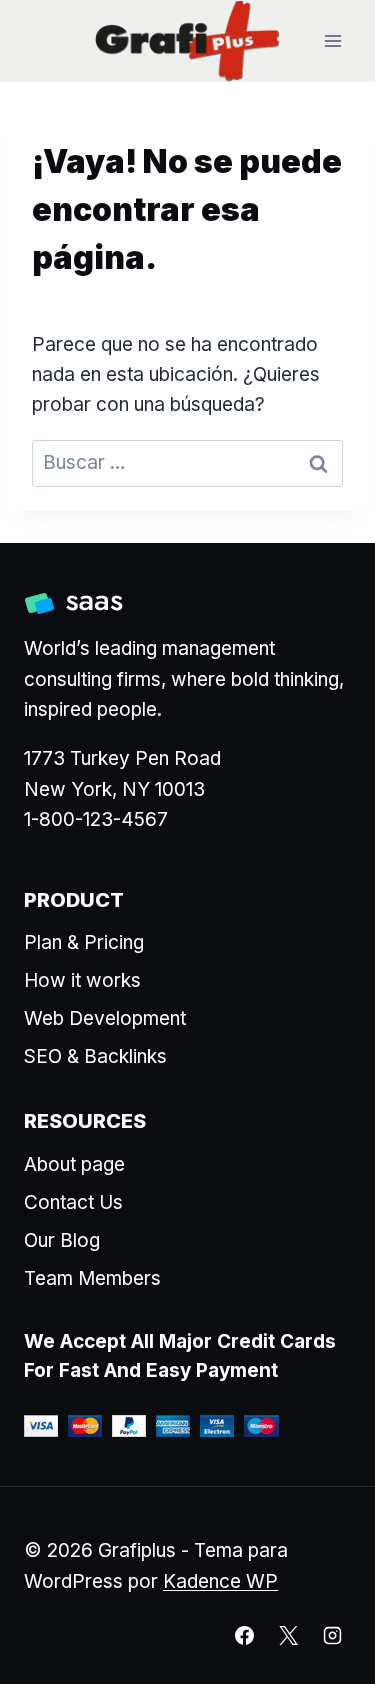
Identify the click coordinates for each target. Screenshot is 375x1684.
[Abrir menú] (332, 41)
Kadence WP (220, 1581)
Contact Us (73, 1202)
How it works (82, 980)
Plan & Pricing (84, 942)
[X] (288, 1635)
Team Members (92, 1278)
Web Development (105, 1018)
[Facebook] (245, 1635)
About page (74, 1164)
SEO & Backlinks (95, 1056)
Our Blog (62, 1240)
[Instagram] (332, 1635)
